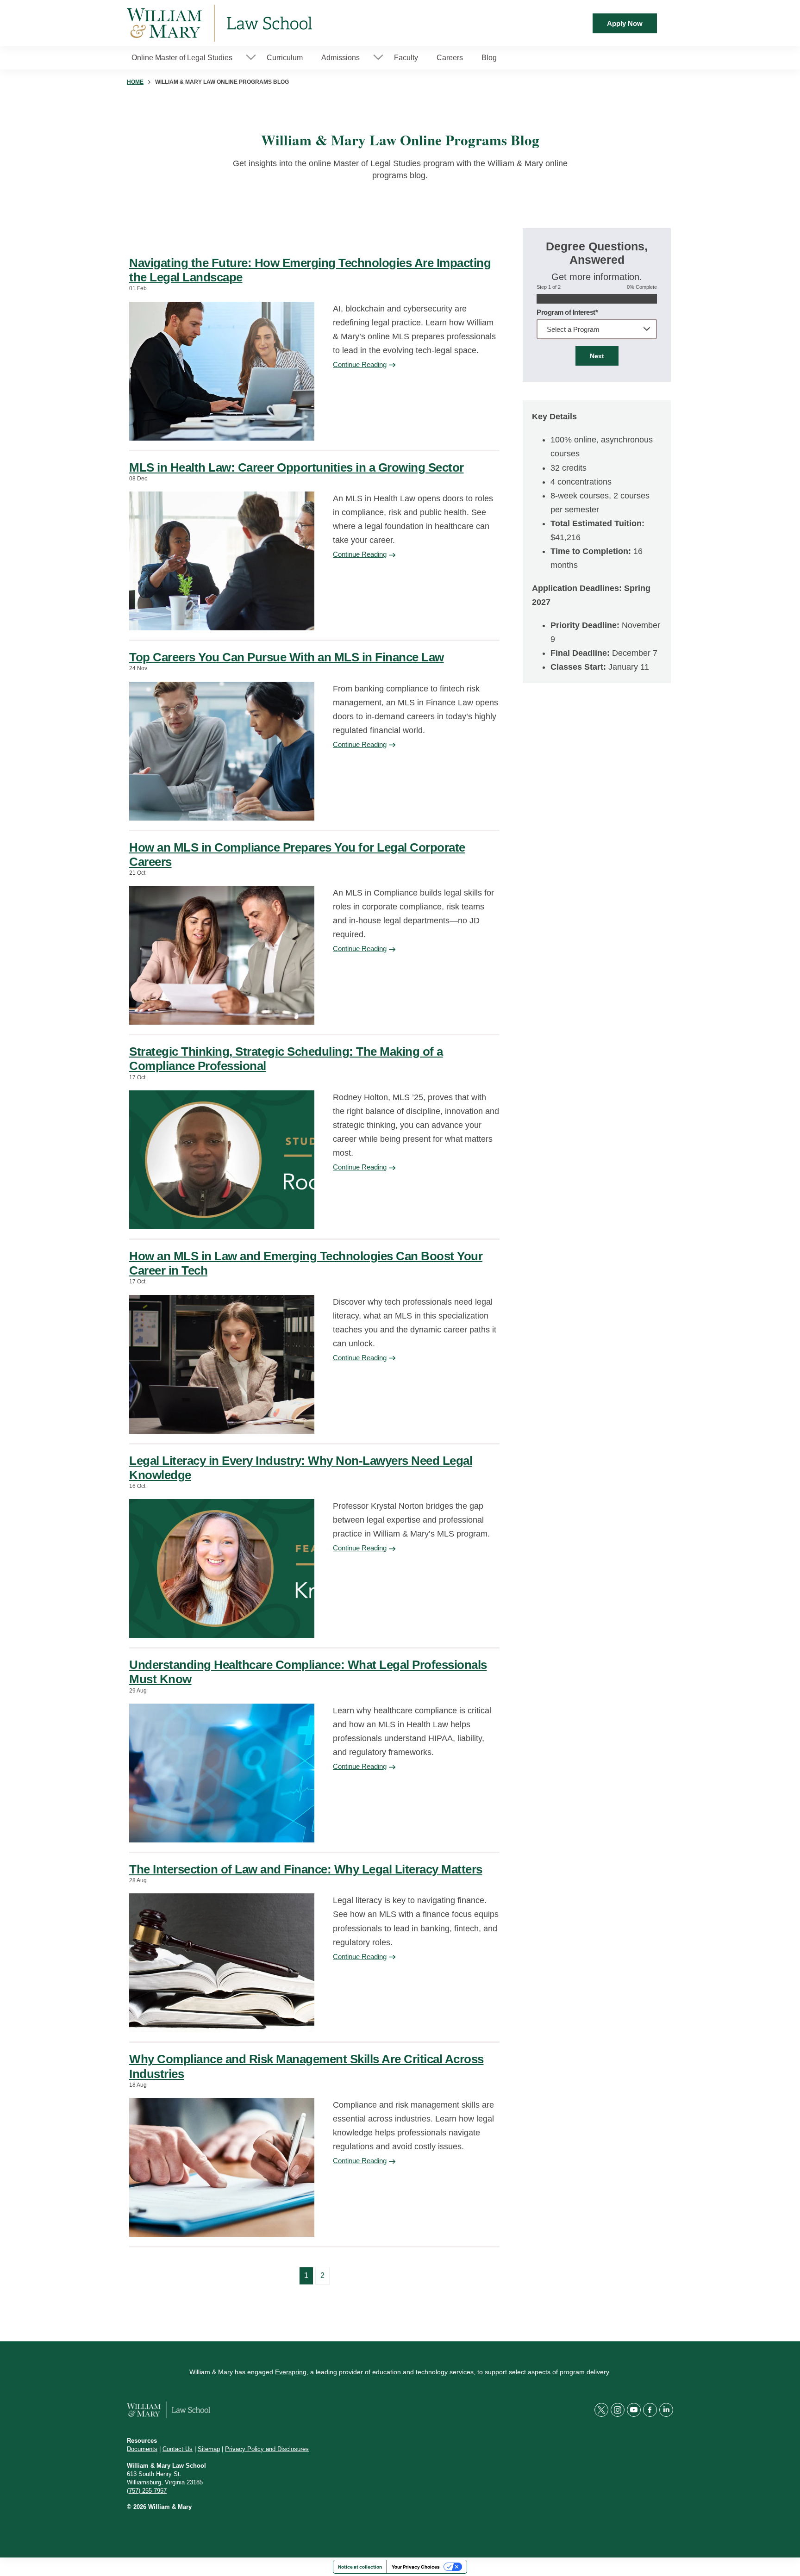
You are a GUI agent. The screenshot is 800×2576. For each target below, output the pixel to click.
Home (135, 82)
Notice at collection (360, 2567)
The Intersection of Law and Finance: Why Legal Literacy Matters (306, 1869)
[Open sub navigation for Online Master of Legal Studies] (251, 58)
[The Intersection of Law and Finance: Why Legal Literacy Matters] (222, 1963)
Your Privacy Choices (416, 2567)
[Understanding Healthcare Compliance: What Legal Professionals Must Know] (222, 1773)
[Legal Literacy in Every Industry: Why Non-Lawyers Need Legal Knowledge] (222, 1568)
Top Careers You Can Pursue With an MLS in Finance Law (287, 657)
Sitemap (209, 2449)
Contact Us (178, 2449)
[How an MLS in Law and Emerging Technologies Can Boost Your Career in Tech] (222, 1364)
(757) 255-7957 (147, 2491)
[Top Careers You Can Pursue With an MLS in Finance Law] (222, 751)
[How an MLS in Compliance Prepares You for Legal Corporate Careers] (222, 955)
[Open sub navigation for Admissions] (378, 58)
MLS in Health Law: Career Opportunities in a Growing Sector (297, 467)
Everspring (291, 2372)
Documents (142, 2449)
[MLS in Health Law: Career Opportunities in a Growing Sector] (222, 561)
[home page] (219, 23)
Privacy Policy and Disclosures (267, 2449)
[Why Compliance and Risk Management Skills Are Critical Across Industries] (222, 2167)
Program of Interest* (567, 312)
